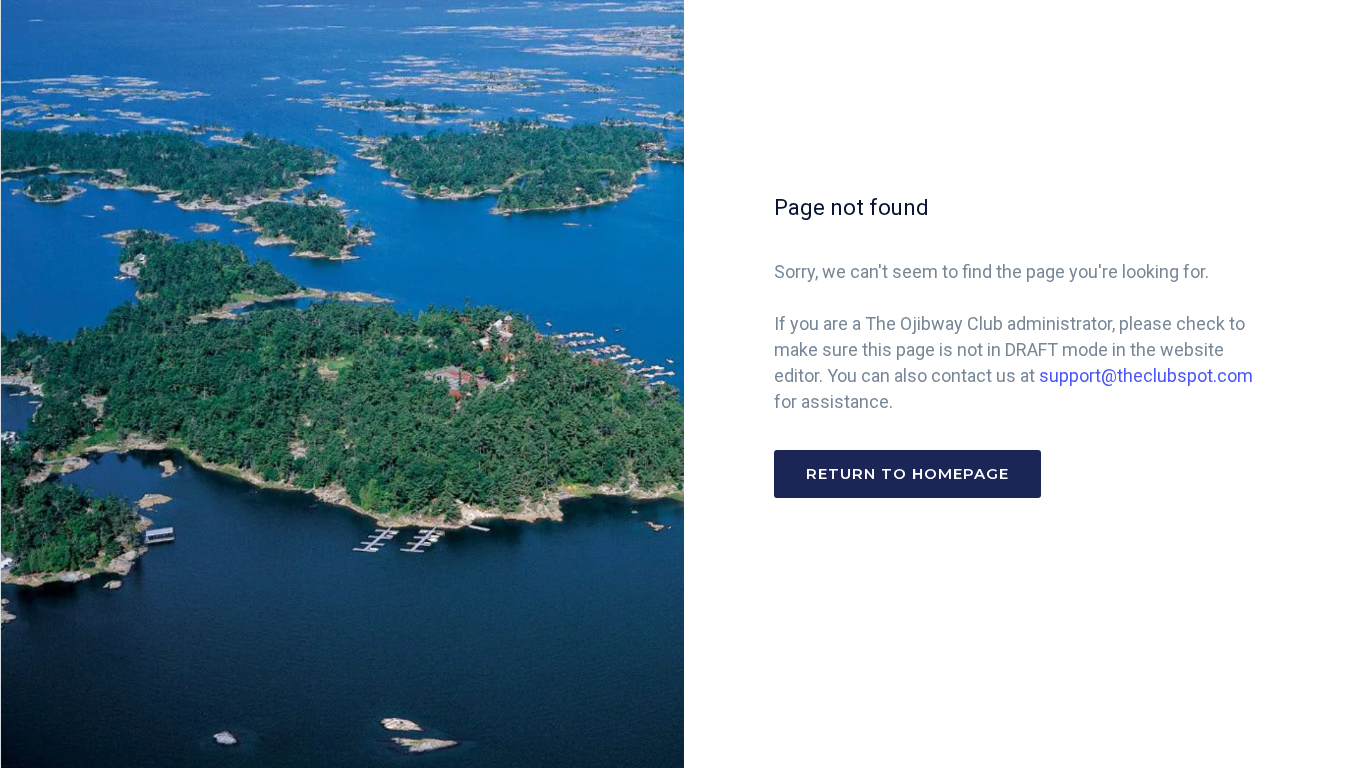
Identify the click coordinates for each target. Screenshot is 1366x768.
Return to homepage (907, 473)
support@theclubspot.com (1146, 375)
